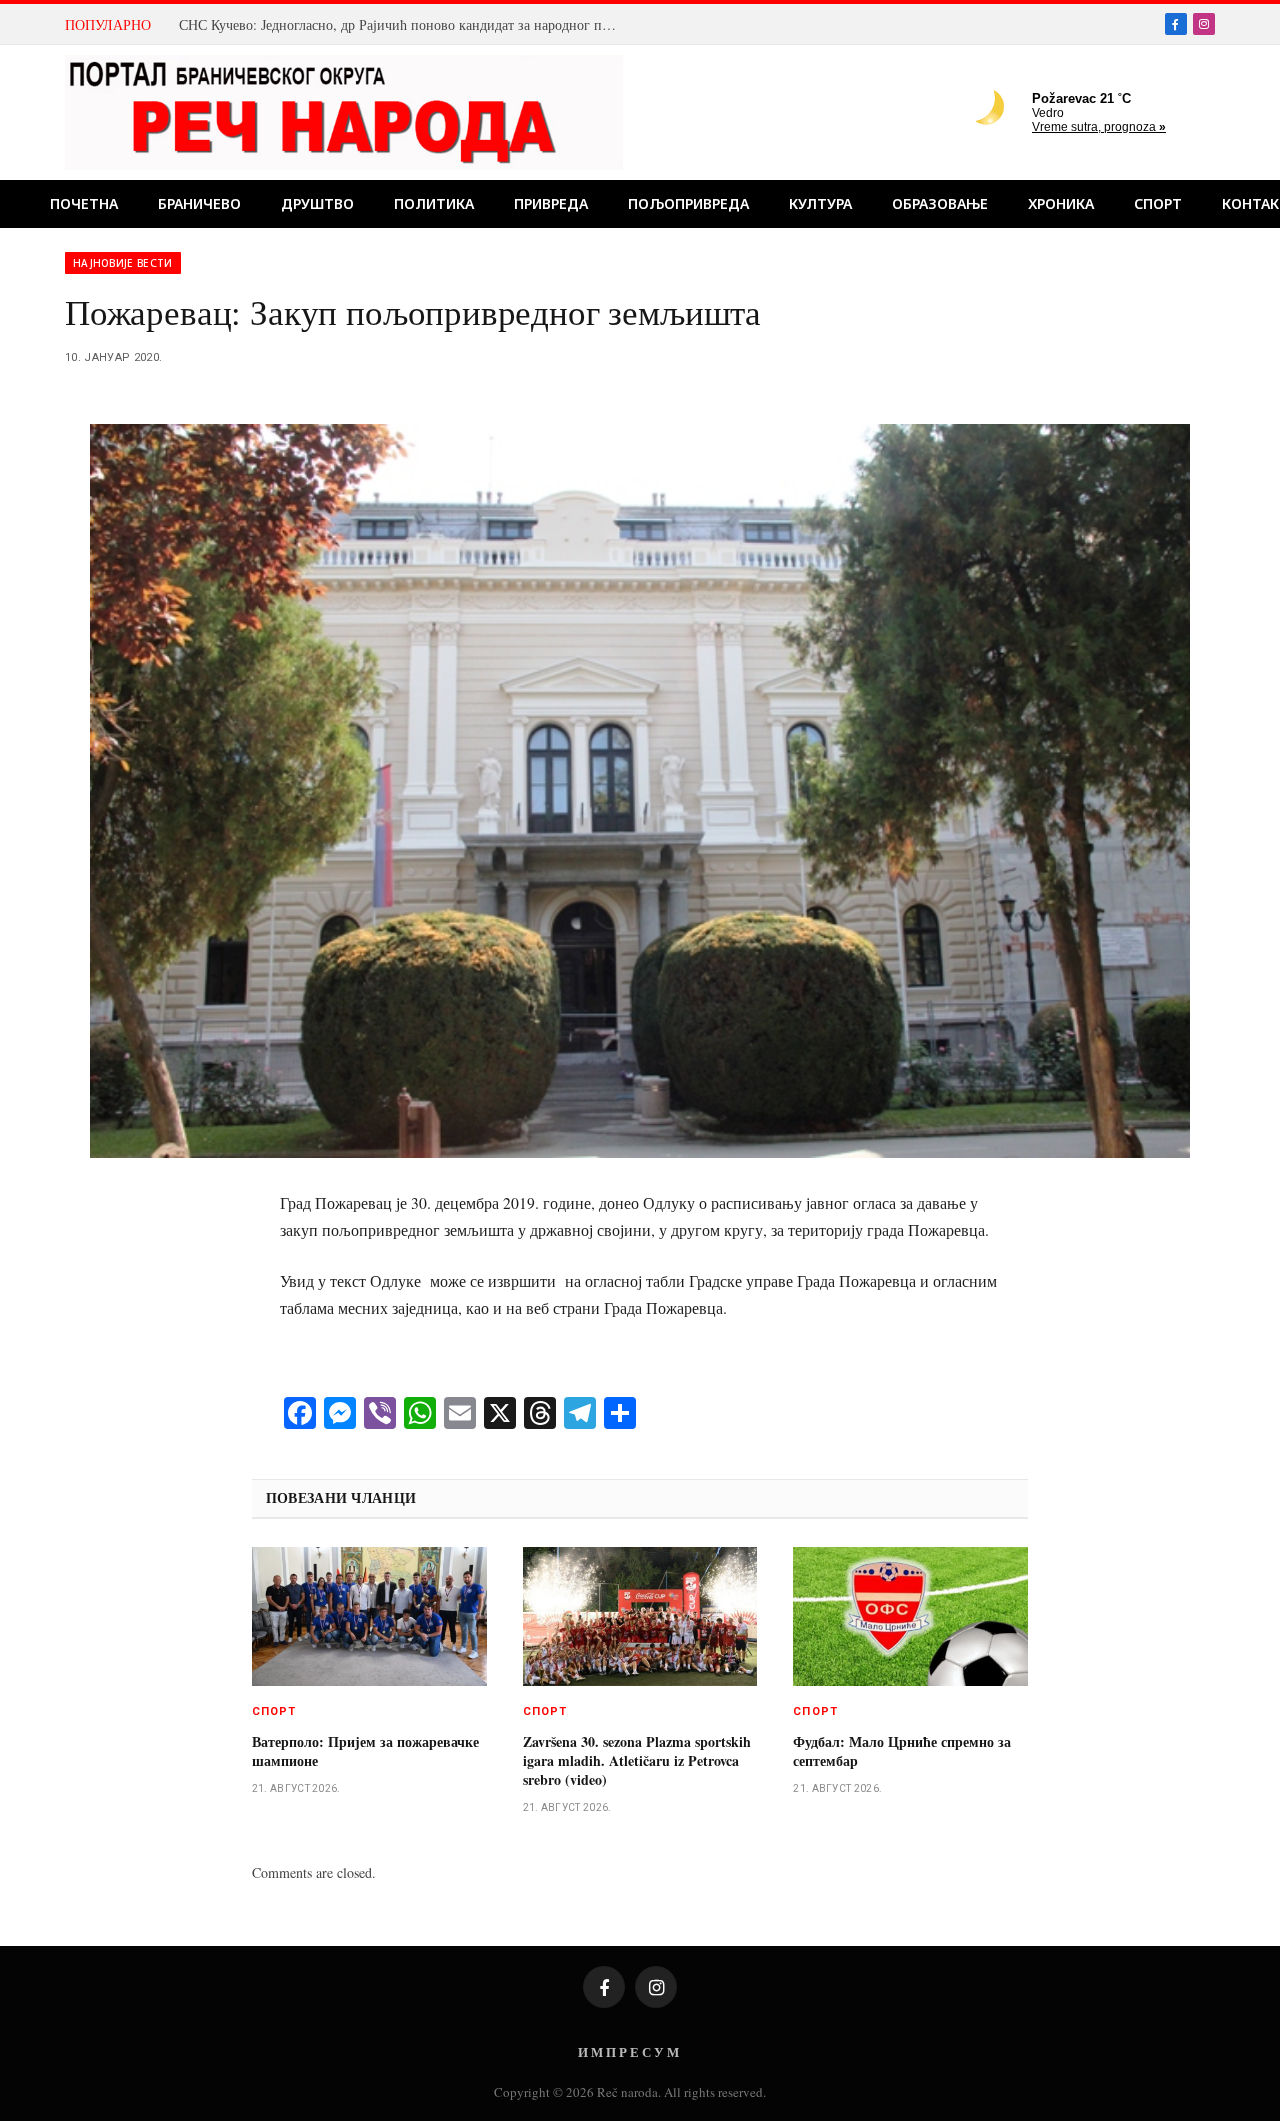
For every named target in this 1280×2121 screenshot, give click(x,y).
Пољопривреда (688, 203)
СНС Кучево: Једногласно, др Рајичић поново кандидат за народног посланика (404, 25)
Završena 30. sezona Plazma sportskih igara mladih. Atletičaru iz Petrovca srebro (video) (637, 1760)
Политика (434, 203)
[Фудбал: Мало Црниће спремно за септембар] (910, 1617)
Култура (820, 203)
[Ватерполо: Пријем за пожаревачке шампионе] (369, 1617)
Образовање (940, 203)
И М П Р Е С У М (628, 2051)
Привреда (551, 203)
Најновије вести (123, 263)
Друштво (317, 203)
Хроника (1061, 203)
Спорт (1158, 203)
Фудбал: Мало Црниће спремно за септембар (902, 1751)
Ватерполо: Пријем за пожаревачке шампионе (365, 1751)
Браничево (199, 203)
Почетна (84, 203)
